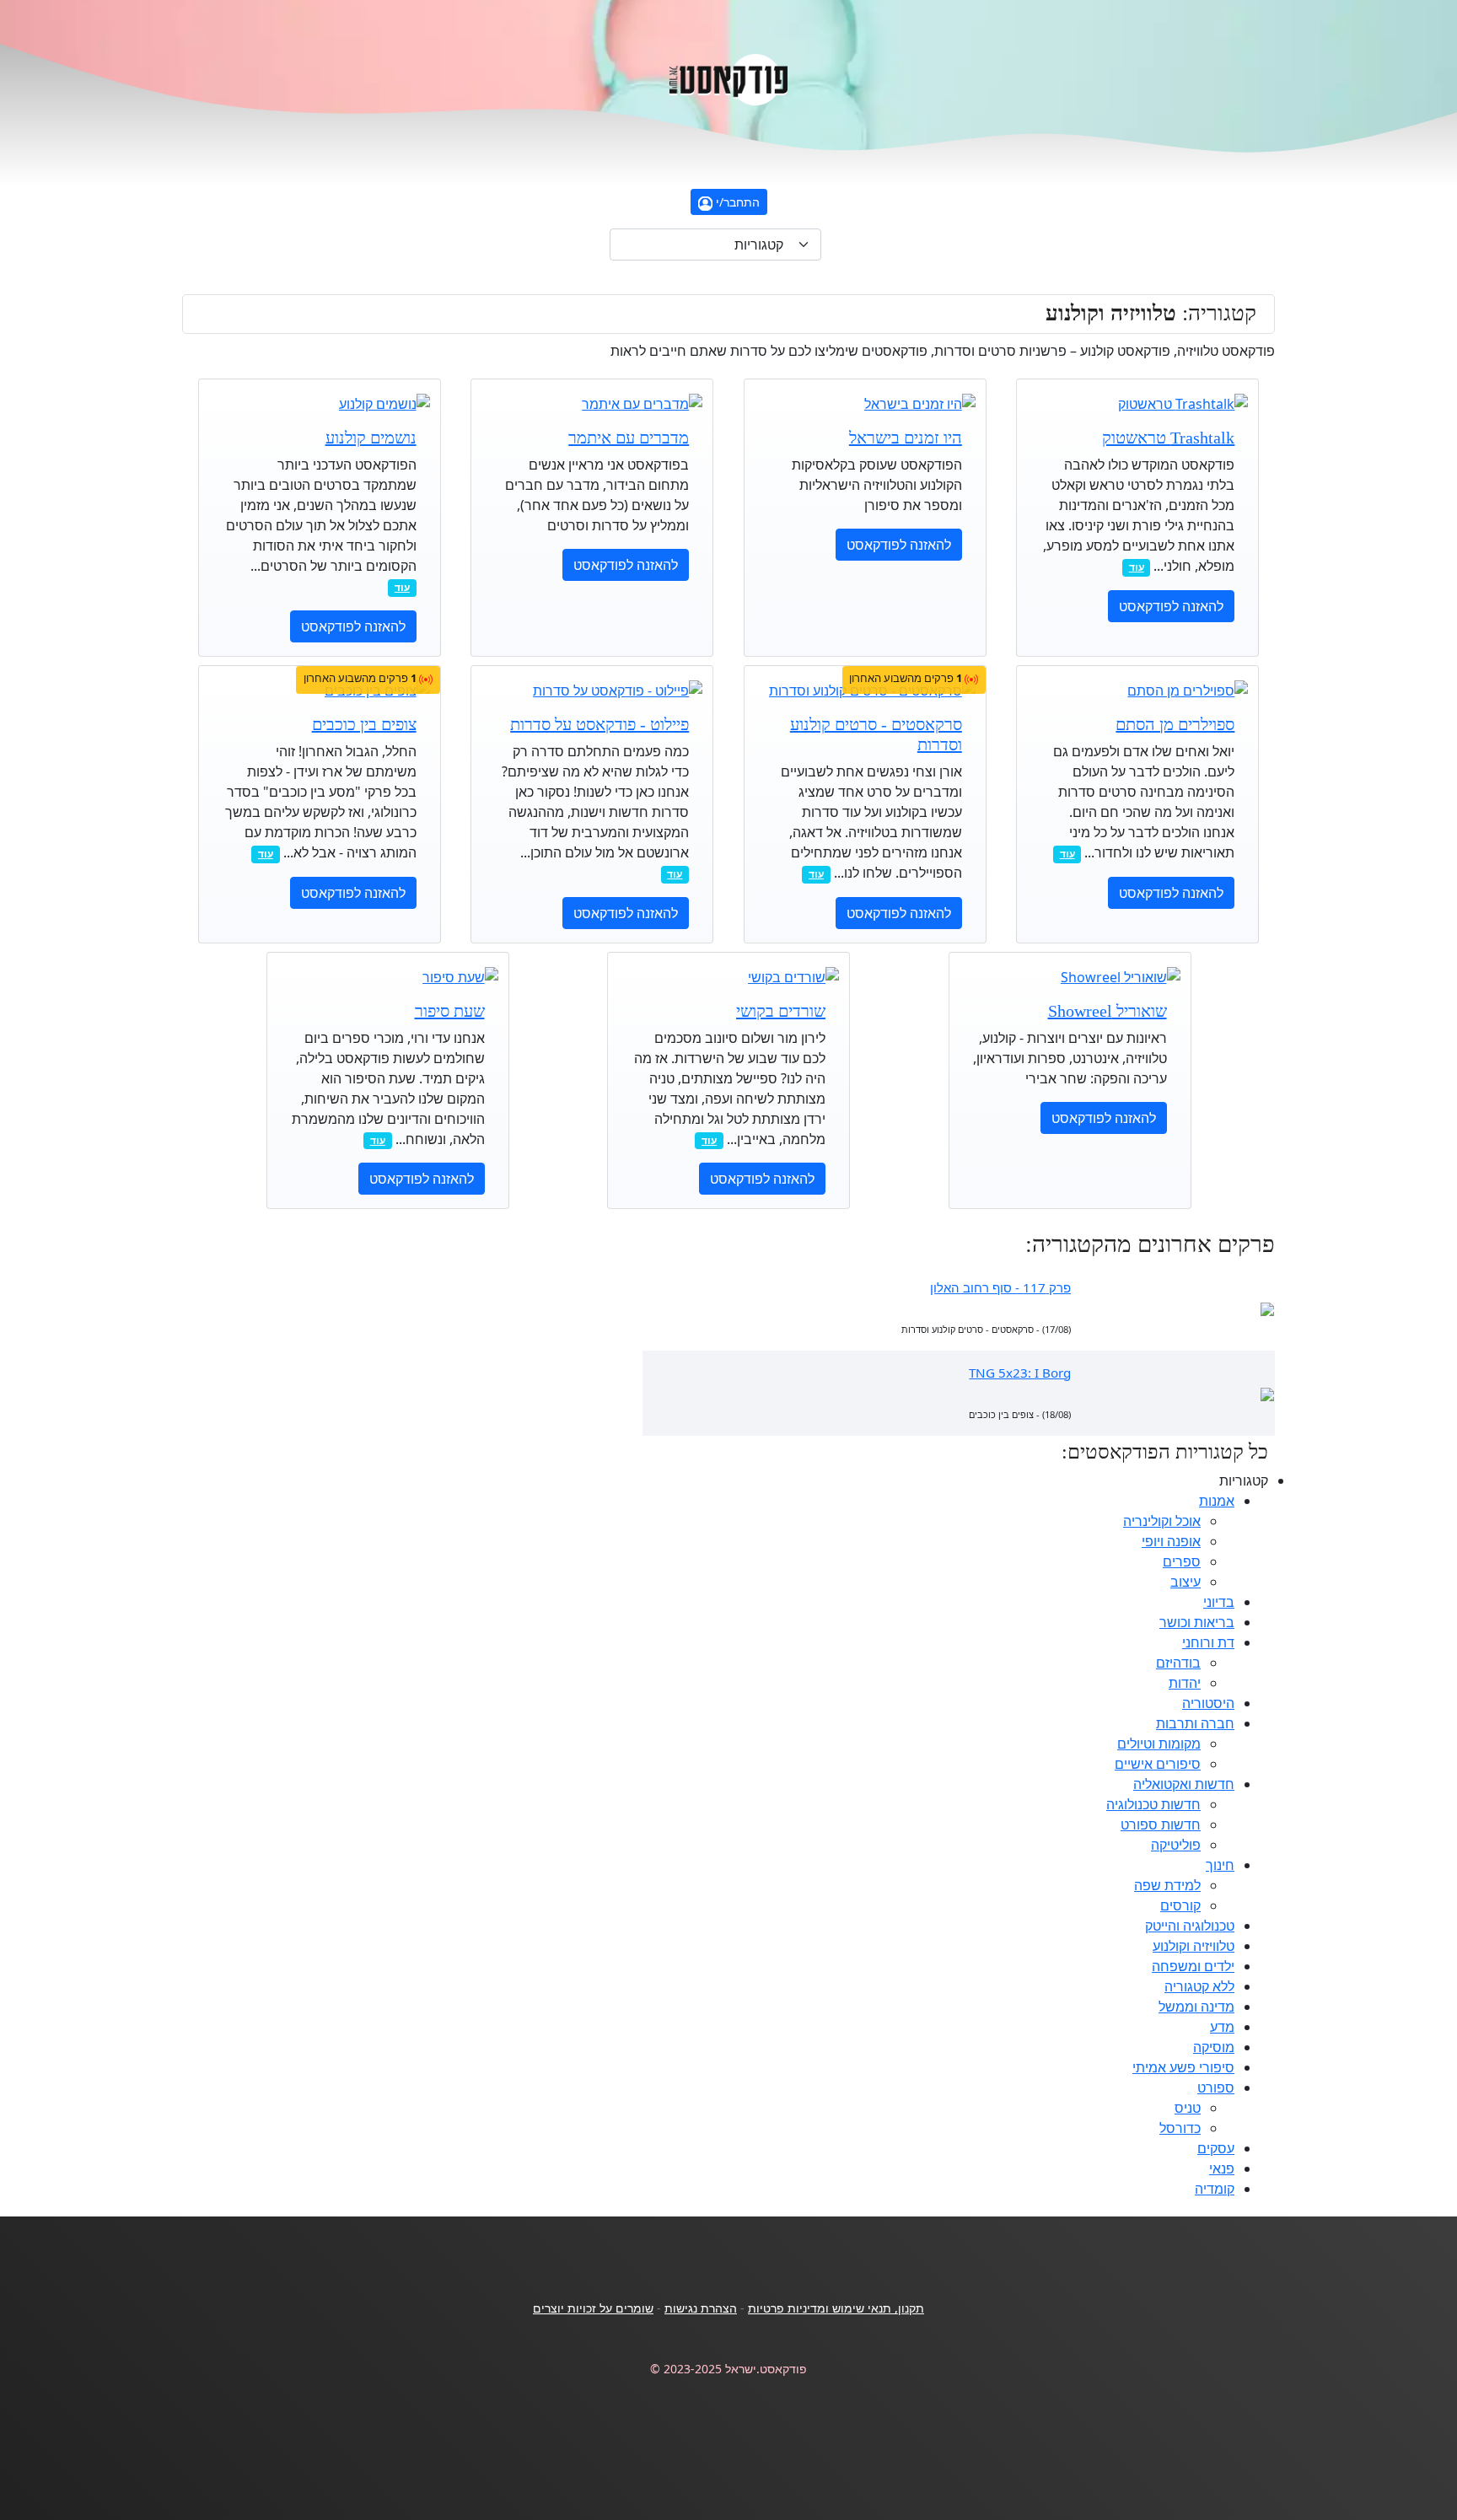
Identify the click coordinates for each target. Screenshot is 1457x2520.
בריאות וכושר (1197, 1622)
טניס (1188, 2108)
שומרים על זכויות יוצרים (593, 2308)
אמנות (1217, 1501)
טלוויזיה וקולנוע (1194, 1946)
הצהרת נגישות (701, 2308)
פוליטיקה (1176, 1845)
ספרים (1182, 1561)
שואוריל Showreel (1108, 1011)
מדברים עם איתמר (629, 438)
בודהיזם (1178, 1663)
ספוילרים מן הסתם (1175, 724)
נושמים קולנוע (371, 438)
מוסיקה (1214, 2047)
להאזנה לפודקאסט (1171, 606)
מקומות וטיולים (1159, 1744)
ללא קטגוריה (1199, 1986)
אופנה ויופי (1171, 1541)
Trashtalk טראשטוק (1168, 438)
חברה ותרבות (1195, 1723)
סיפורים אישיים (1158, 1764)
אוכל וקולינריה (1162, 1521)
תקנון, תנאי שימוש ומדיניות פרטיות (836, 2308)
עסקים (1216, 2148)
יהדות (1185, 1683)
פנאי (1222, 2168)
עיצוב (1185, 1582)
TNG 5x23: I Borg (1020, 1373)
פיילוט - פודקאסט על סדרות (599, 724)
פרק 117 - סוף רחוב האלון (1000, 1287)
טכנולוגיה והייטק (1190, 1926)
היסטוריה (1208, 1703)
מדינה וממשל (1196, 2007)
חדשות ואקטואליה (1184, 1784)
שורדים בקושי (781, 1011)
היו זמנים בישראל (906, 438)
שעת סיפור (450, 1011)
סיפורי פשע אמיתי (1183, 2067)
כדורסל (1180, 2128)
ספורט (1216, 2087)
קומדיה (1215, 2189)
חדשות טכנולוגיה (1153, 1804)
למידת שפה (1167, 1885)
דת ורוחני (1208, 1642)
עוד (1137, 567)
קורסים (1180, 1905)
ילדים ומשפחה (1193, 1966)
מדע (1222, 2027)
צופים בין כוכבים (364, 724)
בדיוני (1219, 1602)
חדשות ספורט (1161, 1824)
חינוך (1220, 1865)
